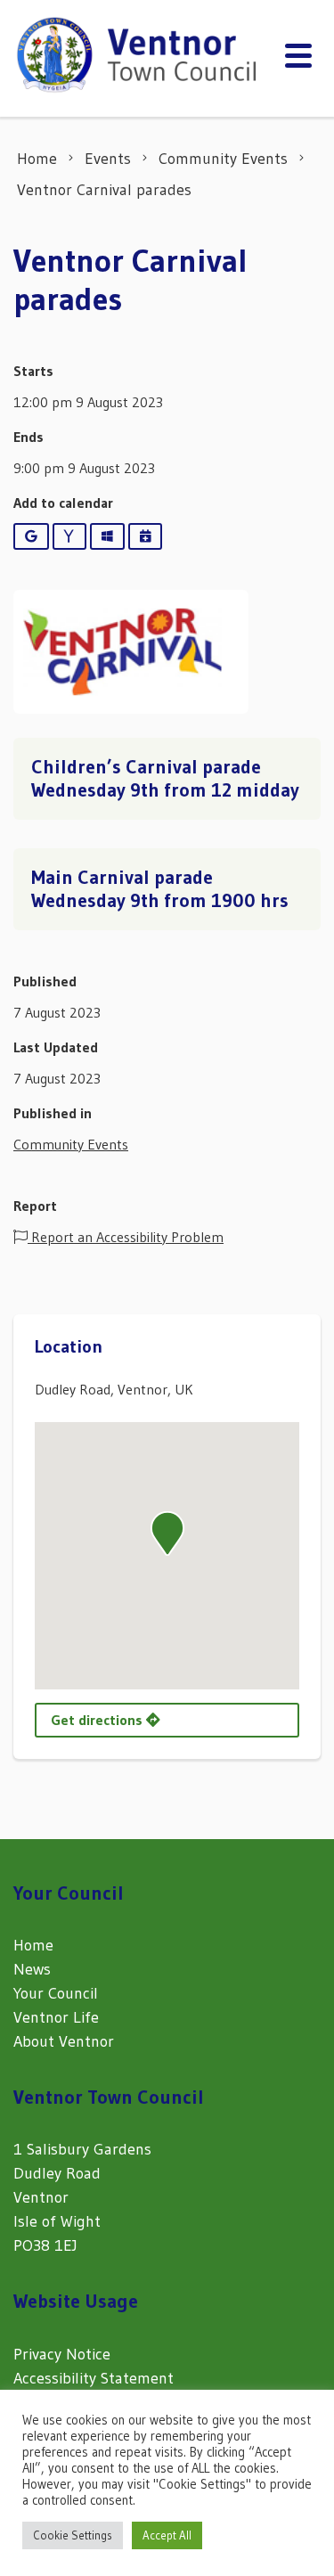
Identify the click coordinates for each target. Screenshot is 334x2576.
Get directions (98, 1720)
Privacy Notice (62, 2354)
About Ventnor (64, 2041)
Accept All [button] (167, 2535)
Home (33, 1945)
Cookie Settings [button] (73, 2535)
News (32, 1969)
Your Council (56, 1993)
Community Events (71, 1144)
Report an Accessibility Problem (126, 1237)
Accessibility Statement (94, 2378)
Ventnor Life (56, 2017)
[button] (167, 1533)
